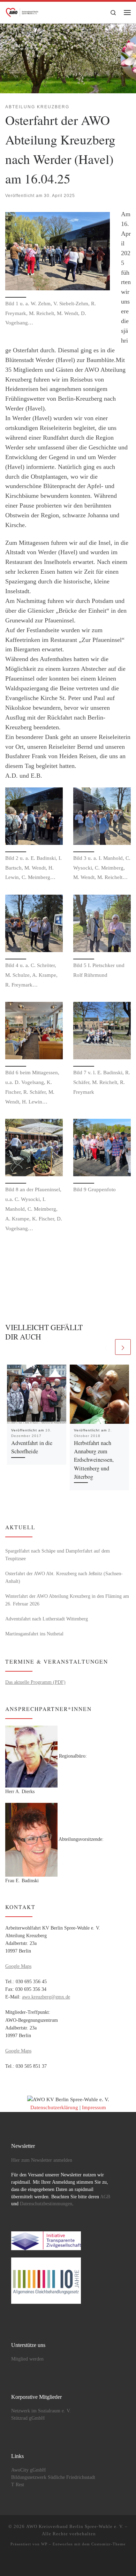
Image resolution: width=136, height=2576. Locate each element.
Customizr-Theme (108, 2544)
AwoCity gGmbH (28, 2470)
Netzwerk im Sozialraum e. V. (41, 2411)
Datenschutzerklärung (54, 2107)
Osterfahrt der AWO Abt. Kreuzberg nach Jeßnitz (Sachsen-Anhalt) (64, 1577)
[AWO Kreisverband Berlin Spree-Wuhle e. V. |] (22, 11)
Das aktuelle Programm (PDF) (35, 1682)
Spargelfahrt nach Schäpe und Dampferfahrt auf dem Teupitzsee (58, 1555)
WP (44, 2544)
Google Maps (18, 1966)
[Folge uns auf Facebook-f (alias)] (58, 2563)
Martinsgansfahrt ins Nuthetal (34, 1634)
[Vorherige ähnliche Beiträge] (106, 1347)
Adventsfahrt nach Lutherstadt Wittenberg (47, 1619)
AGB (105, 2197)
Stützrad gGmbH (28, 2418)
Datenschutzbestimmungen (46, 2204)
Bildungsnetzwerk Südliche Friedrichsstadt (53, 2477)
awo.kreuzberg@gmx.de (46, 1997)
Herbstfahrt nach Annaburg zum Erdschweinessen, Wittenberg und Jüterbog (94, 1460)
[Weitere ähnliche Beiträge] (123, 1347)
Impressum (94, 2107)
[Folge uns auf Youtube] (68, 2563)
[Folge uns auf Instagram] (78, 2563)
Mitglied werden (27, 2359)
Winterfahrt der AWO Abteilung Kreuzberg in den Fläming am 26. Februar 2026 (67, 1600)
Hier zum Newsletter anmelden (42, 2160)
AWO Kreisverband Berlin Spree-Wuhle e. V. (75, 2526)
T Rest (18, 2485)
